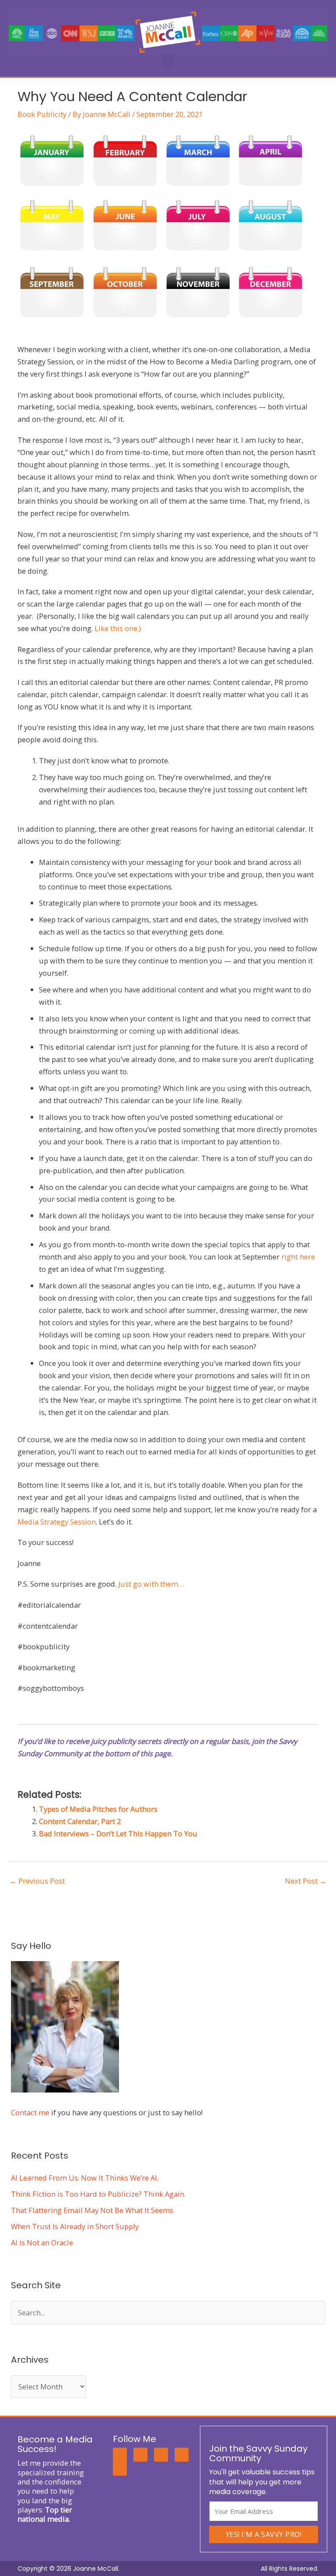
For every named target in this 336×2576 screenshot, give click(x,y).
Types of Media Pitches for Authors (98, 1809)
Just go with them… (151, 1584)
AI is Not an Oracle (42, 2243)
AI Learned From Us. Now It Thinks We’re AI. (85, 2178)
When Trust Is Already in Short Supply (75, 2226)
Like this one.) (118, 628)
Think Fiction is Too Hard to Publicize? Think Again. (98, 2194)
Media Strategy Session (57, 1522)
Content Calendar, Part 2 (80, 1821)
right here (298, 1257)
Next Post (306, 1881)
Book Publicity (42, 114)
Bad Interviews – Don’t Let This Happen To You (118, 1833)
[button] (168, 61)
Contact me (30, 2112)
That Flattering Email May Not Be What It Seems (92, 2210)
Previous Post (37, 1881)
